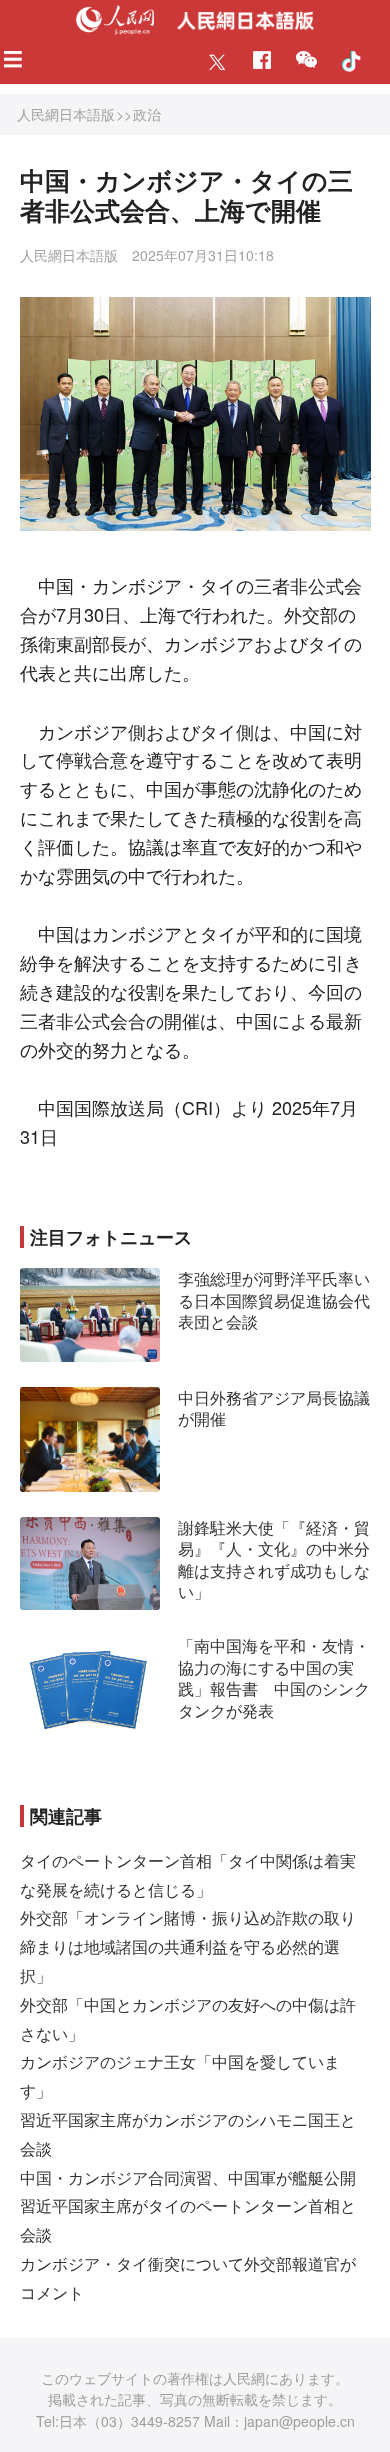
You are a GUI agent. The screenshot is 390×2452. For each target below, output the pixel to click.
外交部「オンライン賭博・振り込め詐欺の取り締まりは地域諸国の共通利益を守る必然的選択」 (188, 1946)
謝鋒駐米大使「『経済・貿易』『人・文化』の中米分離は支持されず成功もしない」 (274, 1560)
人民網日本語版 (66, 114)
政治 (147, 114)
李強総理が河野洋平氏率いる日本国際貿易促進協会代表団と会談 (274, 1300)
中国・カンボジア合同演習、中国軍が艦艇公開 (188, 2177)
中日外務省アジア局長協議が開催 (274, 1408)
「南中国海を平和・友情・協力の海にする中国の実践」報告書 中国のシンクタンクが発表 (274, 1678)
